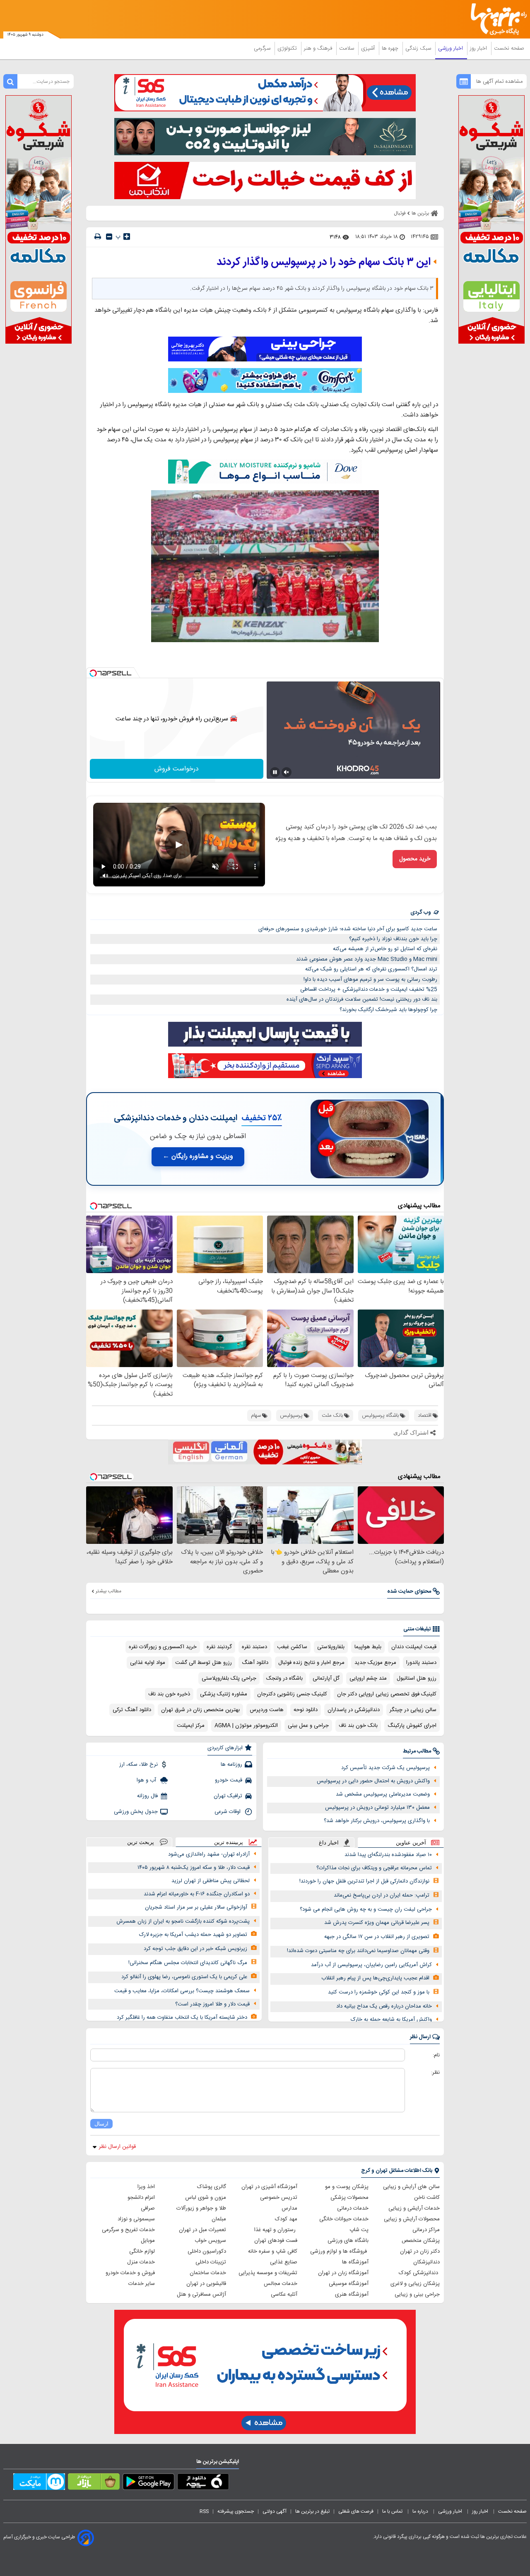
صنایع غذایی (284, 2262)
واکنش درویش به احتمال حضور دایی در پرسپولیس (373, 1781)
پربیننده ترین (229, 1842)
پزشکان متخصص (421, 2241)
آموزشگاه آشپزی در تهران (269, 2187)
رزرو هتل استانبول (417, 1678)
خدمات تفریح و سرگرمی (128, 2230)
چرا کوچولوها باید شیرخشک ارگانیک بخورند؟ (388, 1010)
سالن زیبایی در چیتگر (413, 1710)
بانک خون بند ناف (358, 1726)
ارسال (101, 2124)
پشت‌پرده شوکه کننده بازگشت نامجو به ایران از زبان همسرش (183, 1921)
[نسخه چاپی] (98, 237)
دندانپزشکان (426, 2262)
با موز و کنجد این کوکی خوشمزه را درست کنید (379, 1992)
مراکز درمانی (426, 2230)
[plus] (127, 236)
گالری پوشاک (212, 2187)
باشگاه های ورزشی (348, 2241)
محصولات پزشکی (349, 2198)
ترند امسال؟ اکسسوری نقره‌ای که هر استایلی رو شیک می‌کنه (371, 969)
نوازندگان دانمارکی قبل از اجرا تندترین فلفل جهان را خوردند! (364, 1881)
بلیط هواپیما (368, 1647)
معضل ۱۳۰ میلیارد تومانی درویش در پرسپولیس (377, 1808)
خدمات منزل (141, 2262)
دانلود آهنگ (255, 1663)
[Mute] (287, 772)
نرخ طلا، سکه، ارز (139, 1765)
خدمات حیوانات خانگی (344, 2219)
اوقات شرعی (228, 1812)
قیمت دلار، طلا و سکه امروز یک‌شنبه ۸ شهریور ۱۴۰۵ (194, 1868)
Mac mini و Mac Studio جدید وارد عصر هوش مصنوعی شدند (367, 959)
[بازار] (94, 2483)
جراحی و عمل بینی (308, 1726)
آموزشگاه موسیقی (349, 2284)
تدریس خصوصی (279, 2198)
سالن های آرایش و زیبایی (411, 2187)
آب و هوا (147, 1780)
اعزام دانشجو (141, 2198)
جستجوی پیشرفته (236, 2511)
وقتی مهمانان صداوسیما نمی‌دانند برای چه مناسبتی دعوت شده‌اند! (358, 1951)
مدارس (289, 2208)
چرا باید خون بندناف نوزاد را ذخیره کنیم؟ (393, 939)
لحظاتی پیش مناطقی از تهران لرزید (211, 1881)
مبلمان (219, 2219)
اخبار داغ (329, 1843)
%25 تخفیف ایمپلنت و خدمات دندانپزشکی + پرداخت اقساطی (369, 989)
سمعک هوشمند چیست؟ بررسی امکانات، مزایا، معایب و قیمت (182, 1991)
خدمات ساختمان (208, 2273)
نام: (436, 2055)
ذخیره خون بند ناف (169, 1694)
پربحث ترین (141, 1842)
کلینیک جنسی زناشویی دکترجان (292, 1694)
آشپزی (369, 48)
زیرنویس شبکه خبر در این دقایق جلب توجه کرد (195, 1949)
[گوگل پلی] (148, 2483)
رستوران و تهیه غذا (276, 2230)
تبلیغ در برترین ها (312, 2511)
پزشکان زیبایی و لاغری (415, 2284)
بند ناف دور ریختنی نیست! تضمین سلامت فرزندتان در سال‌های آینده (362, 999)
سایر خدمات (142, 2284)
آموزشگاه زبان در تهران (343, 2273)
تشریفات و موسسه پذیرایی (268, 2273)
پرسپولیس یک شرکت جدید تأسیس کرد (385, 1768)
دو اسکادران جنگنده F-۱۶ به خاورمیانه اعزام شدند (197, 1894)
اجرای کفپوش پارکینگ (412, 1726)
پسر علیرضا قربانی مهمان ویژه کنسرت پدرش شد (377, 1923)
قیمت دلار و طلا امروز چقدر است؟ (212, 2004)
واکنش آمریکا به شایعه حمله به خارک (391, 2020)
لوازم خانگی (142, 2251)
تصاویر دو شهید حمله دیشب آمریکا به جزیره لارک (193, 1935)
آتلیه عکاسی (284, 2294)
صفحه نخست (509, 48)
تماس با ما (393, 2511)
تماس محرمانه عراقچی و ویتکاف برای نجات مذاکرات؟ (374, 1868)
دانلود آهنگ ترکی (132, 1710)
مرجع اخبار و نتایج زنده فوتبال (311, 1663)
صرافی (148, 2208)
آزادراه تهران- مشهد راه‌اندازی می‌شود (209, 1854)
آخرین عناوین (411, 1843)
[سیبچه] (203, 2483)
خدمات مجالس (281, 2284)
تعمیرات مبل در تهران (202, 2230)
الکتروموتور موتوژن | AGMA (246, 1726)
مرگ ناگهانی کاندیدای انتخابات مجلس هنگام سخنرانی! (188, 1963)
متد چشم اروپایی (368, 1678)
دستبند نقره (254, 1647)
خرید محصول (415, 859)
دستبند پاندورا (421, 1663)
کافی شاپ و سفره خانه (273, 2251)
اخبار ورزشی (451, 48)
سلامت (347, 48)
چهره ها (391, 48)
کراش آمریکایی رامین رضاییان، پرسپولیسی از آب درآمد (371, 1965)
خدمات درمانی (353, 2208)
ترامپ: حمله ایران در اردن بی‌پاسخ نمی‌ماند (382, 1895)
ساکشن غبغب (292, 1647)
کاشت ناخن (427, 2198)
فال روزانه (147, 1796)
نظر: (435, 2073)
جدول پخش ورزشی (136, 1812)
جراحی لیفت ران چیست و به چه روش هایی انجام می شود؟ (366, 1909)
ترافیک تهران (228, 1796)
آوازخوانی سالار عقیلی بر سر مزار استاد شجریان (196, 1907)
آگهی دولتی (275, 2511)
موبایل (148, 2241)
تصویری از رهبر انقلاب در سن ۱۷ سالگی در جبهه (377, 1937)
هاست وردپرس (267, 1710)
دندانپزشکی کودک (419, 2273)
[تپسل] (93, 673)
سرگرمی (263, 48)
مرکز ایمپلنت (191, 1726)
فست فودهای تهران (276, 2241)
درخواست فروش (177, 769)
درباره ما (421, 2511)
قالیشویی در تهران (206, 2284)
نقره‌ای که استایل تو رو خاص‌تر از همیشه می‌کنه (385, 949)
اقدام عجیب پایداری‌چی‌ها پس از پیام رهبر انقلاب (375, 1978)
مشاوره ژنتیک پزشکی (224, 1694)
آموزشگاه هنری (352, 2294)
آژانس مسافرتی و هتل (201, 2294)
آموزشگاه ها (355, 2262)
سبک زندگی (419, 48)
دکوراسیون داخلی (207, 2251)
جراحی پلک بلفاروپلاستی (229, 1678)
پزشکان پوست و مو (347, 2187)
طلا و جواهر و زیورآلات (201, 2208)
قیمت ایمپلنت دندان (414, 1647)
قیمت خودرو (229, 1780)
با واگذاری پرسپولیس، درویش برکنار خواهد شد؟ (377, 1821)
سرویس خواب (210, 2241)
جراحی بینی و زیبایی (417, 2294)
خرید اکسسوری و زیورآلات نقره (163, 1647)
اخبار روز (479, 48)
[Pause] (275, 772)
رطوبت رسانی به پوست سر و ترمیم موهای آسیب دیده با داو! (370, 980)
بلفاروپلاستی (331, 1647)
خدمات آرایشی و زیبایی (414, 2208)
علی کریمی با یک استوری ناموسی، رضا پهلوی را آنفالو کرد (184, 1977)
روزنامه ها (231, 1765)
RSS (204, 2511)
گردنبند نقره (219, 1647)
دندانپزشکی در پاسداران (354, 1710)
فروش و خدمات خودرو (130, 2273)
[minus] (109, 237)
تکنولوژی (288, 48)
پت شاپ (359, 2230)
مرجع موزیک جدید (375, 1663)
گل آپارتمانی (326, 1678)
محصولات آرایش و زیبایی (412, 2219)
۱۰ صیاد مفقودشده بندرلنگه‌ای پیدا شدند (388, 1855)
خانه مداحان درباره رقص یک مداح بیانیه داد (384, 2006)
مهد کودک (286, 2219)
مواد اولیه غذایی (148, 1663)
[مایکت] (39, 2483)
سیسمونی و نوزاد (136, 2219)
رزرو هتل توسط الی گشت (204, 1663)
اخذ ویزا (146, 2187)
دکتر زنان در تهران (420, 2251)
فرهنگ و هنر (319, 48)
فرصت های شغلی (356, 2511)
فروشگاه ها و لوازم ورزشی (339, 2251)
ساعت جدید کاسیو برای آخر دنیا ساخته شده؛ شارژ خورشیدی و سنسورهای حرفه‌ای (348, 929)
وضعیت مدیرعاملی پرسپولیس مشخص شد (383, 1794)
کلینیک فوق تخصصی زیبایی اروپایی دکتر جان (387, 1694)
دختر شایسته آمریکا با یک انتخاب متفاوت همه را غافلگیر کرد (182, 2017)
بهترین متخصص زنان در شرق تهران (200, 1710)
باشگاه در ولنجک (284, 1678)
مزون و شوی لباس (206, 2198)
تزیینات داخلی (211, 2262)
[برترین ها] (495, 19)
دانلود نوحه (306, 1710)
